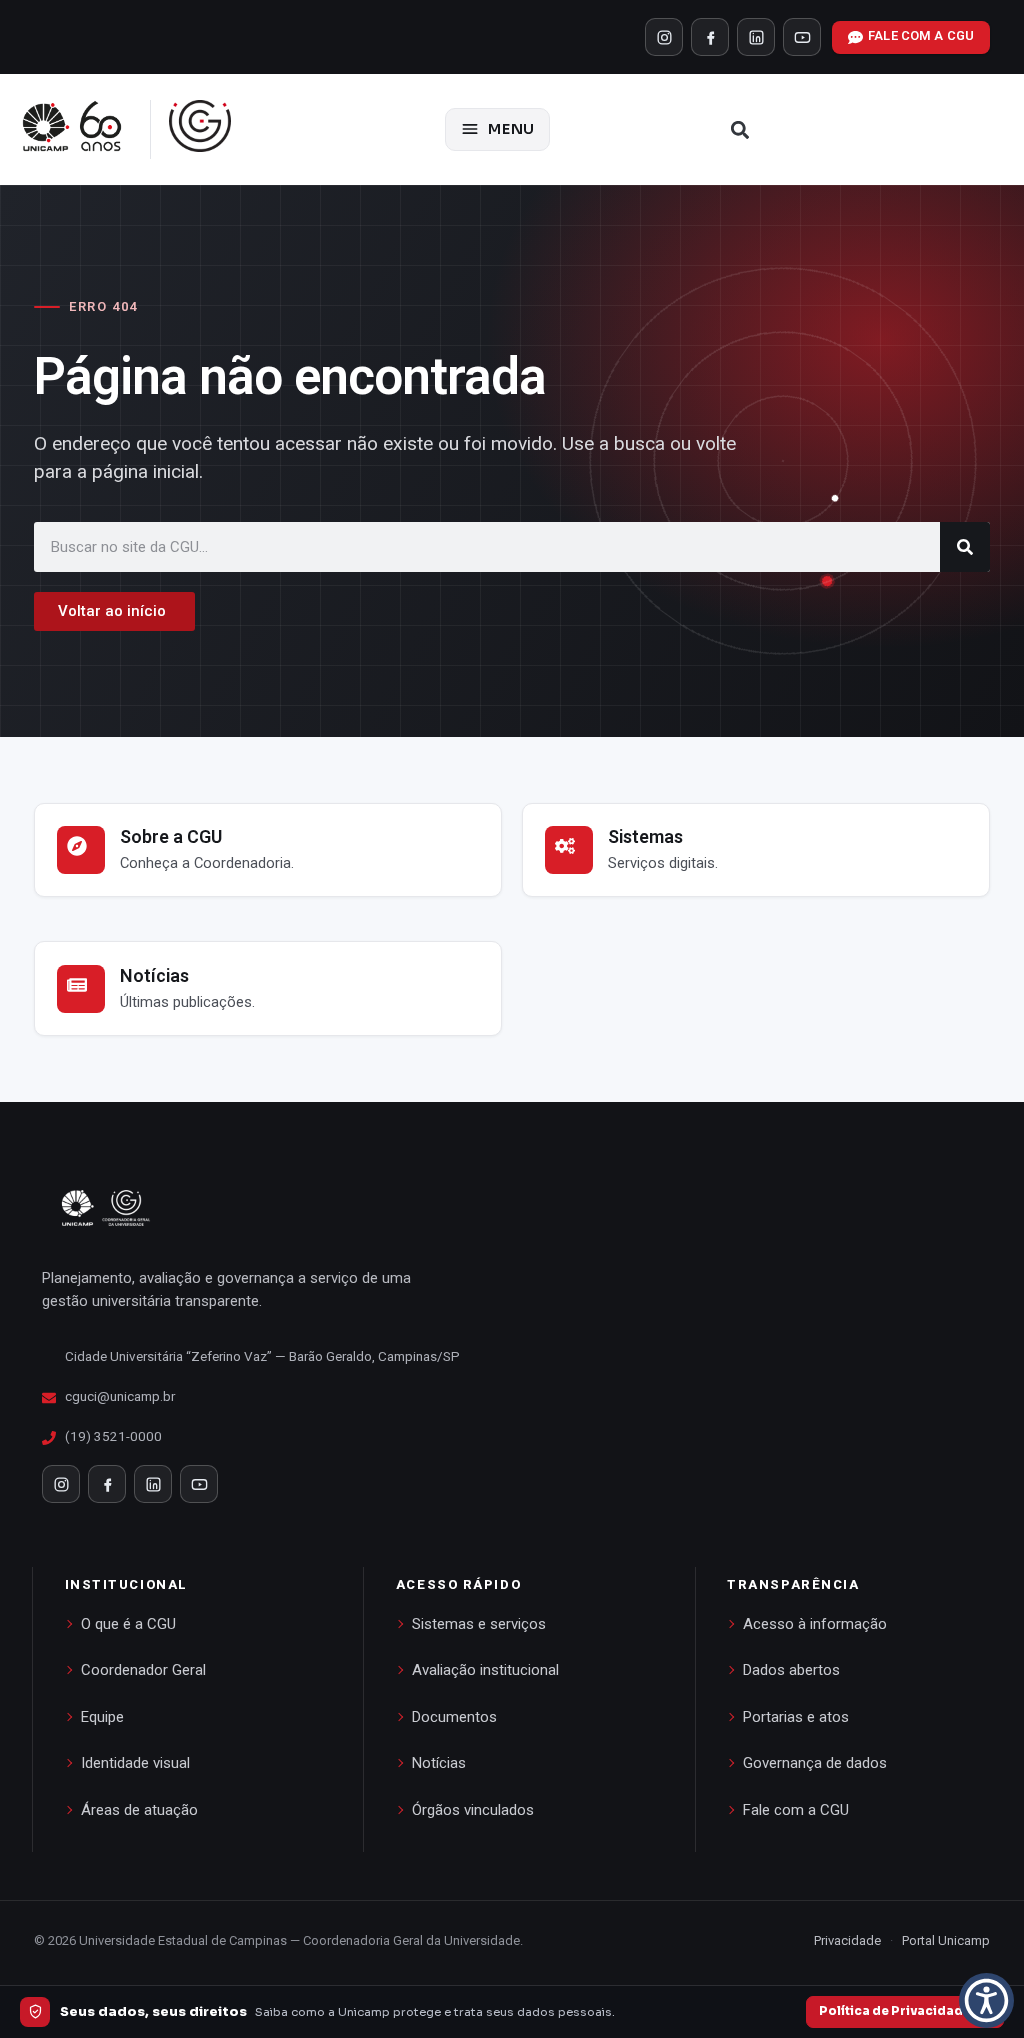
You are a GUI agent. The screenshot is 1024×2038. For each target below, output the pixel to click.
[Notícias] (81, 989)
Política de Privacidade (895, 2011)
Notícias (154, 975)
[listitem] (664, 37)
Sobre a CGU (171, 836)
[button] (740, 130)
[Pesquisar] (965, 547)
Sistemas (645, 836)
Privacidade (847, 1940)
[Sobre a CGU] (81, 850)
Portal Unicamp (946, 1940)
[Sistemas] (569, 850)
